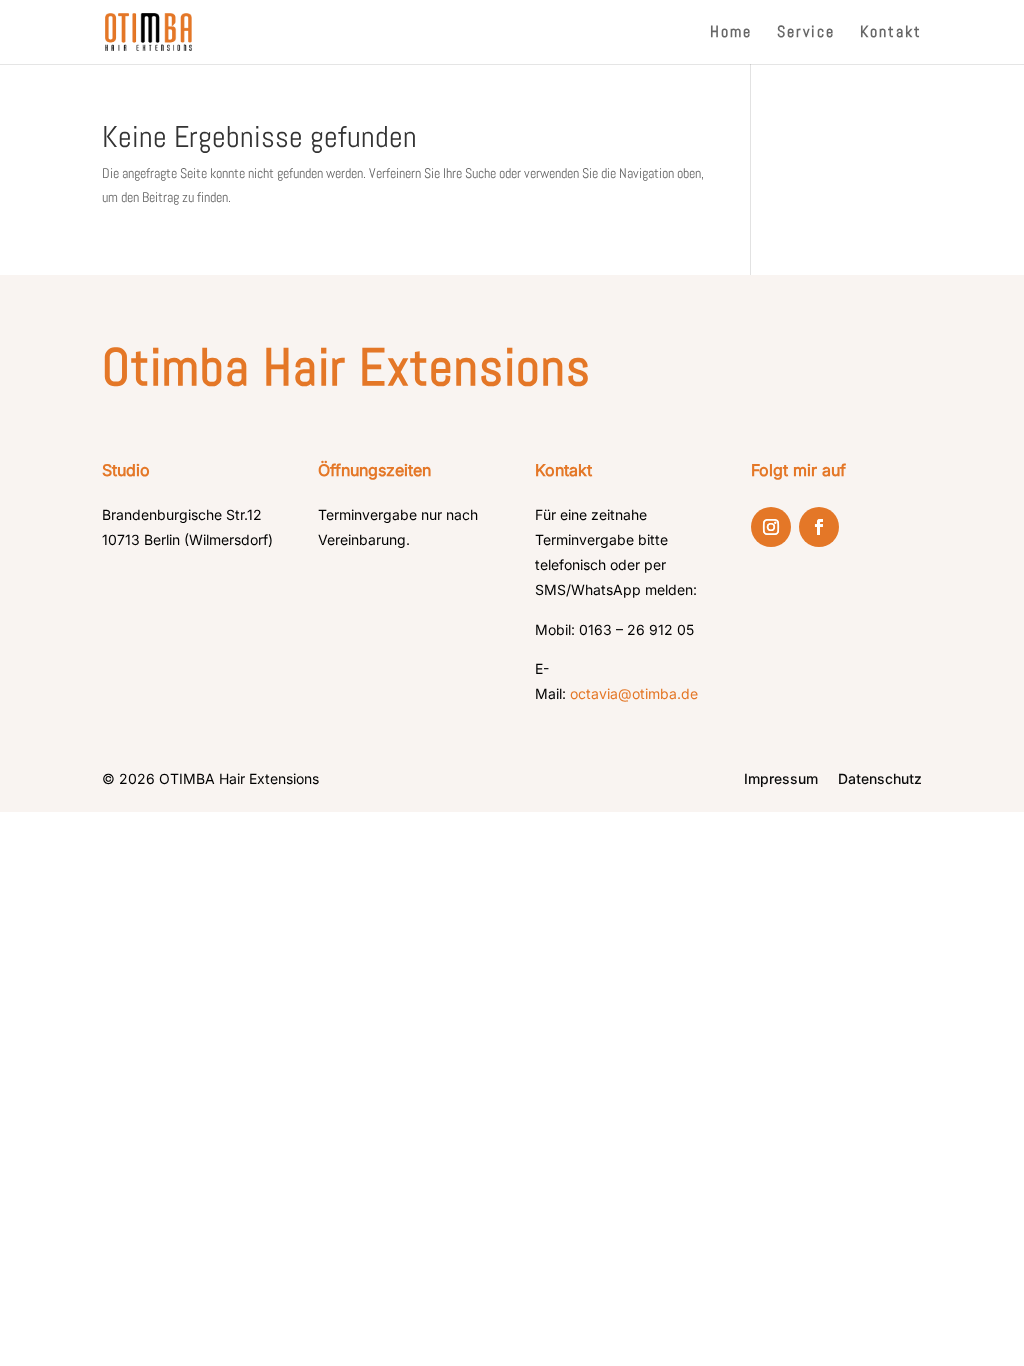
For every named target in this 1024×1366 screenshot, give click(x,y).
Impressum (781, 778)
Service (806, 33)
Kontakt (891, 33)
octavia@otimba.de (634, 693)
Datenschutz (880, 778)
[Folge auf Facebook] (819, 527)
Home (731, 33)
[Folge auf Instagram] (771, 527)
